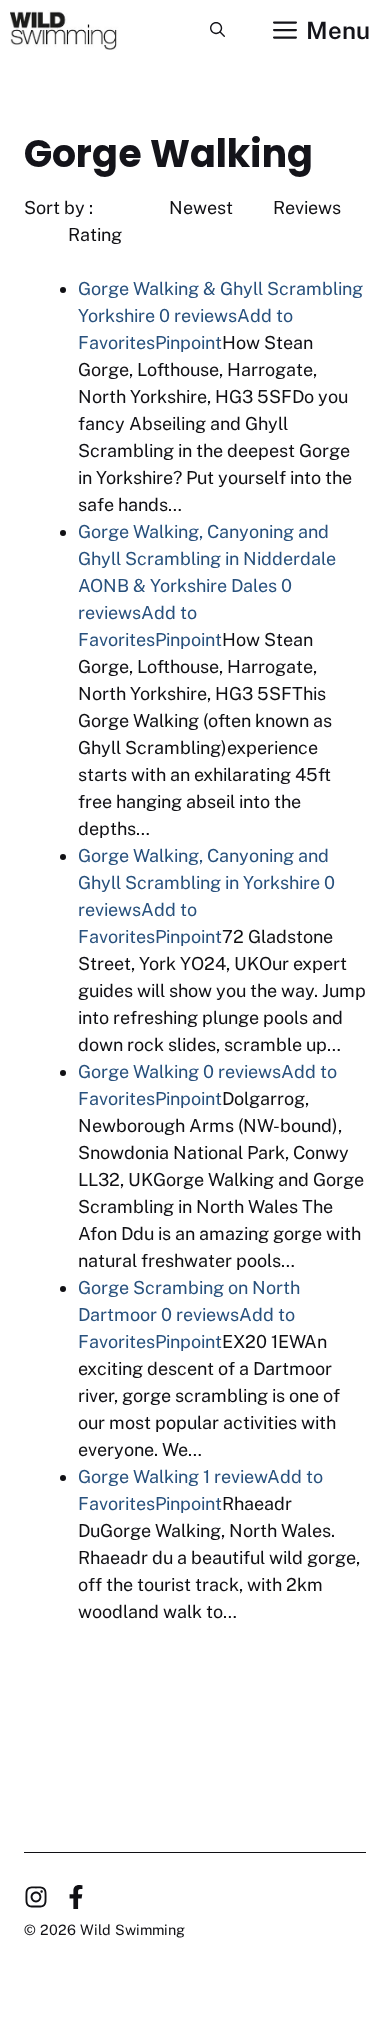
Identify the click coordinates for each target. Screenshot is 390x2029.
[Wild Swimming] (78, 30)
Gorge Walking (138, 1071)
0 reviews (198, 315)
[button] (217, 30)
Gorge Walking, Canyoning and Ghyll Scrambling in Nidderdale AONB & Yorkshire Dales (207, 558)
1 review (235, 1476)
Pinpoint (188, 342)
